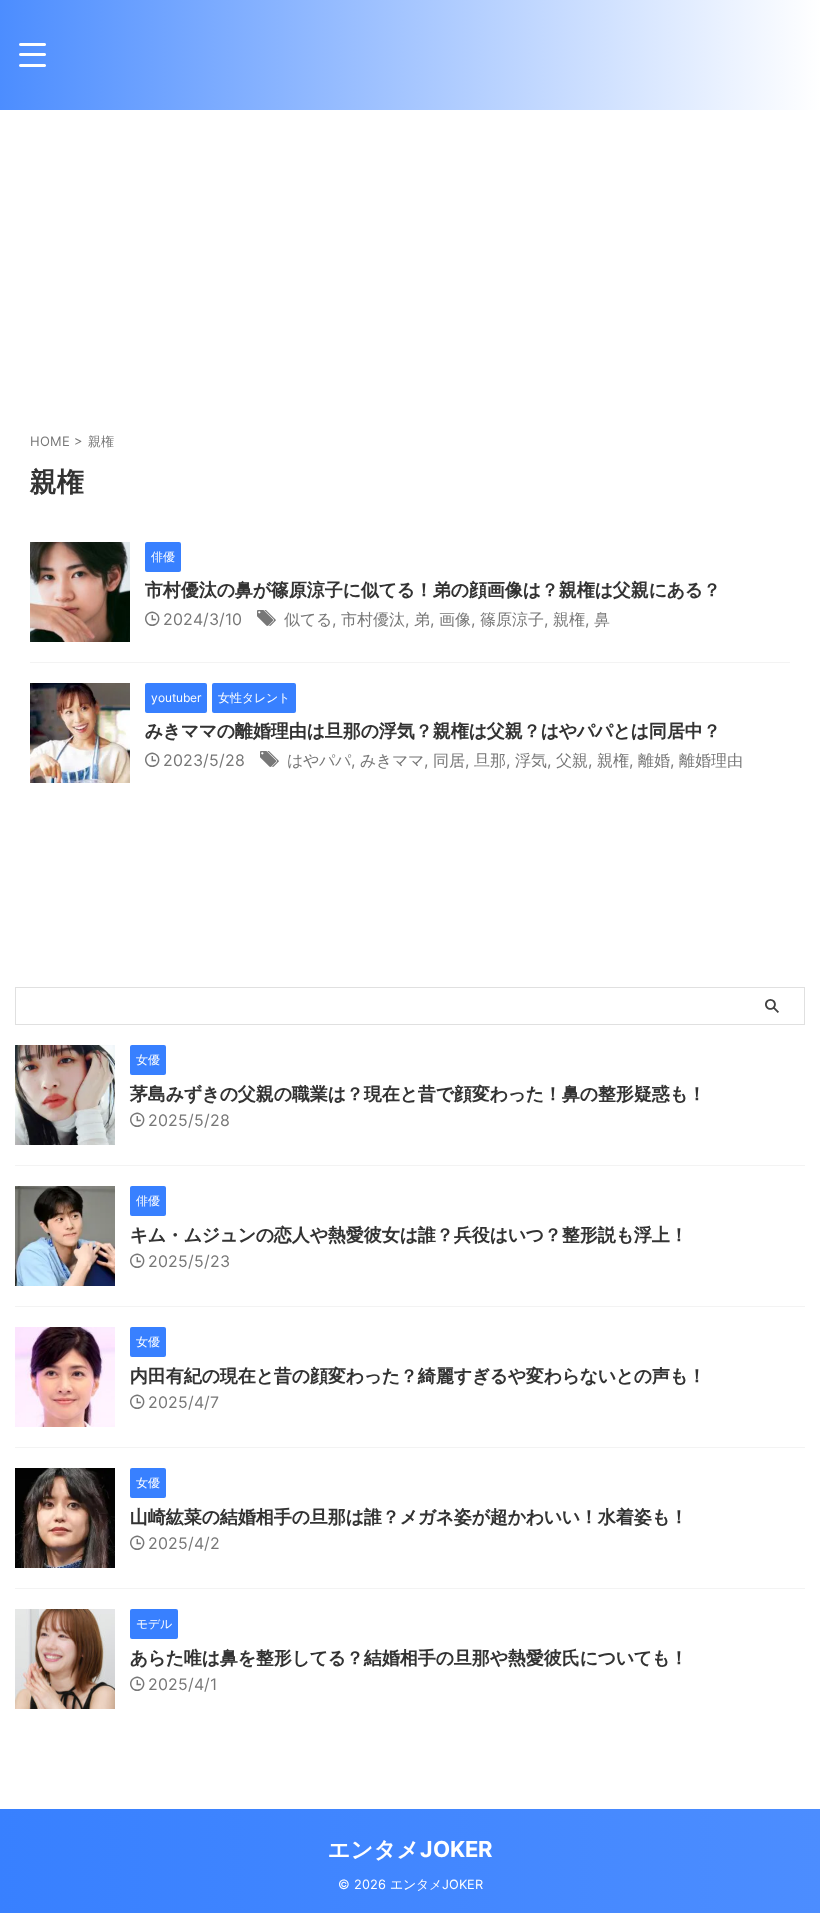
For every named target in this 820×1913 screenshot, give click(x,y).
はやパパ (319, 760)
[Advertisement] (410, 260)
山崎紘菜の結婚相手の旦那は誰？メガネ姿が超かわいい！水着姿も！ (409, 1516)
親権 (569, 619)
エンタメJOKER (410, 1849)
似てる (308, 619)
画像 (455, 619)
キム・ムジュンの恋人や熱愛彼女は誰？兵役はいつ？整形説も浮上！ (409, 1234)
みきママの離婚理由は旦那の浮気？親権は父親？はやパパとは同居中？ (433, 730)
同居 (449, 760)
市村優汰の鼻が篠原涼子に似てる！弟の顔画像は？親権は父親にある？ (433, 589)
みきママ (392, 760)
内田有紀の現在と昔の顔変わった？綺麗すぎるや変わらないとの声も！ (418, 1375)
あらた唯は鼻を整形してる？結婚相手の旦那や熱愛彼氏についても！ (409, 1657)
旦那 (490, 760)
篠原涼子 (512, 619)
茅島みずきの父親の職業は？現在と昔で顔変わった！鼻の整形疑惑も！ (418, 1093)
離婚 (654, 760)
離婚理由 (711, 760)
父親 (572, 760)
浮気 (531, 760)
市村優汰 (373, 619)
